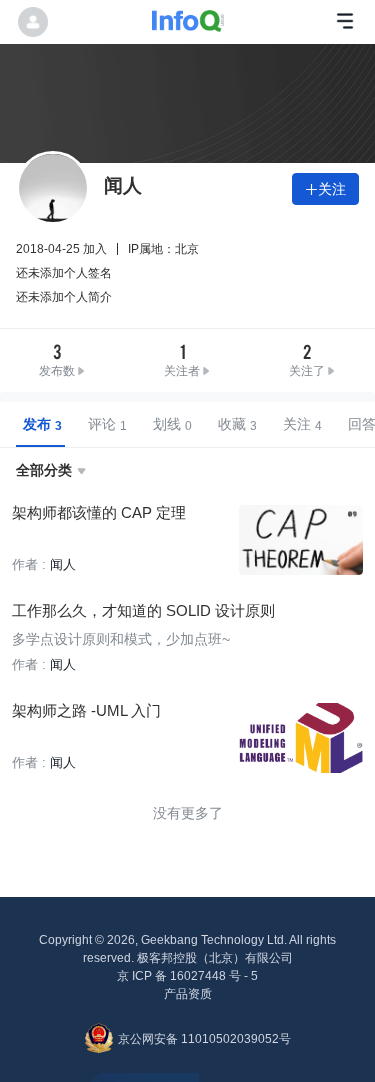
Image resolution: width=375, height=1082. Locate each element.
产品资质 (188, 994)
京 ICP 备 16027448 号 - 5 (187, 976)
